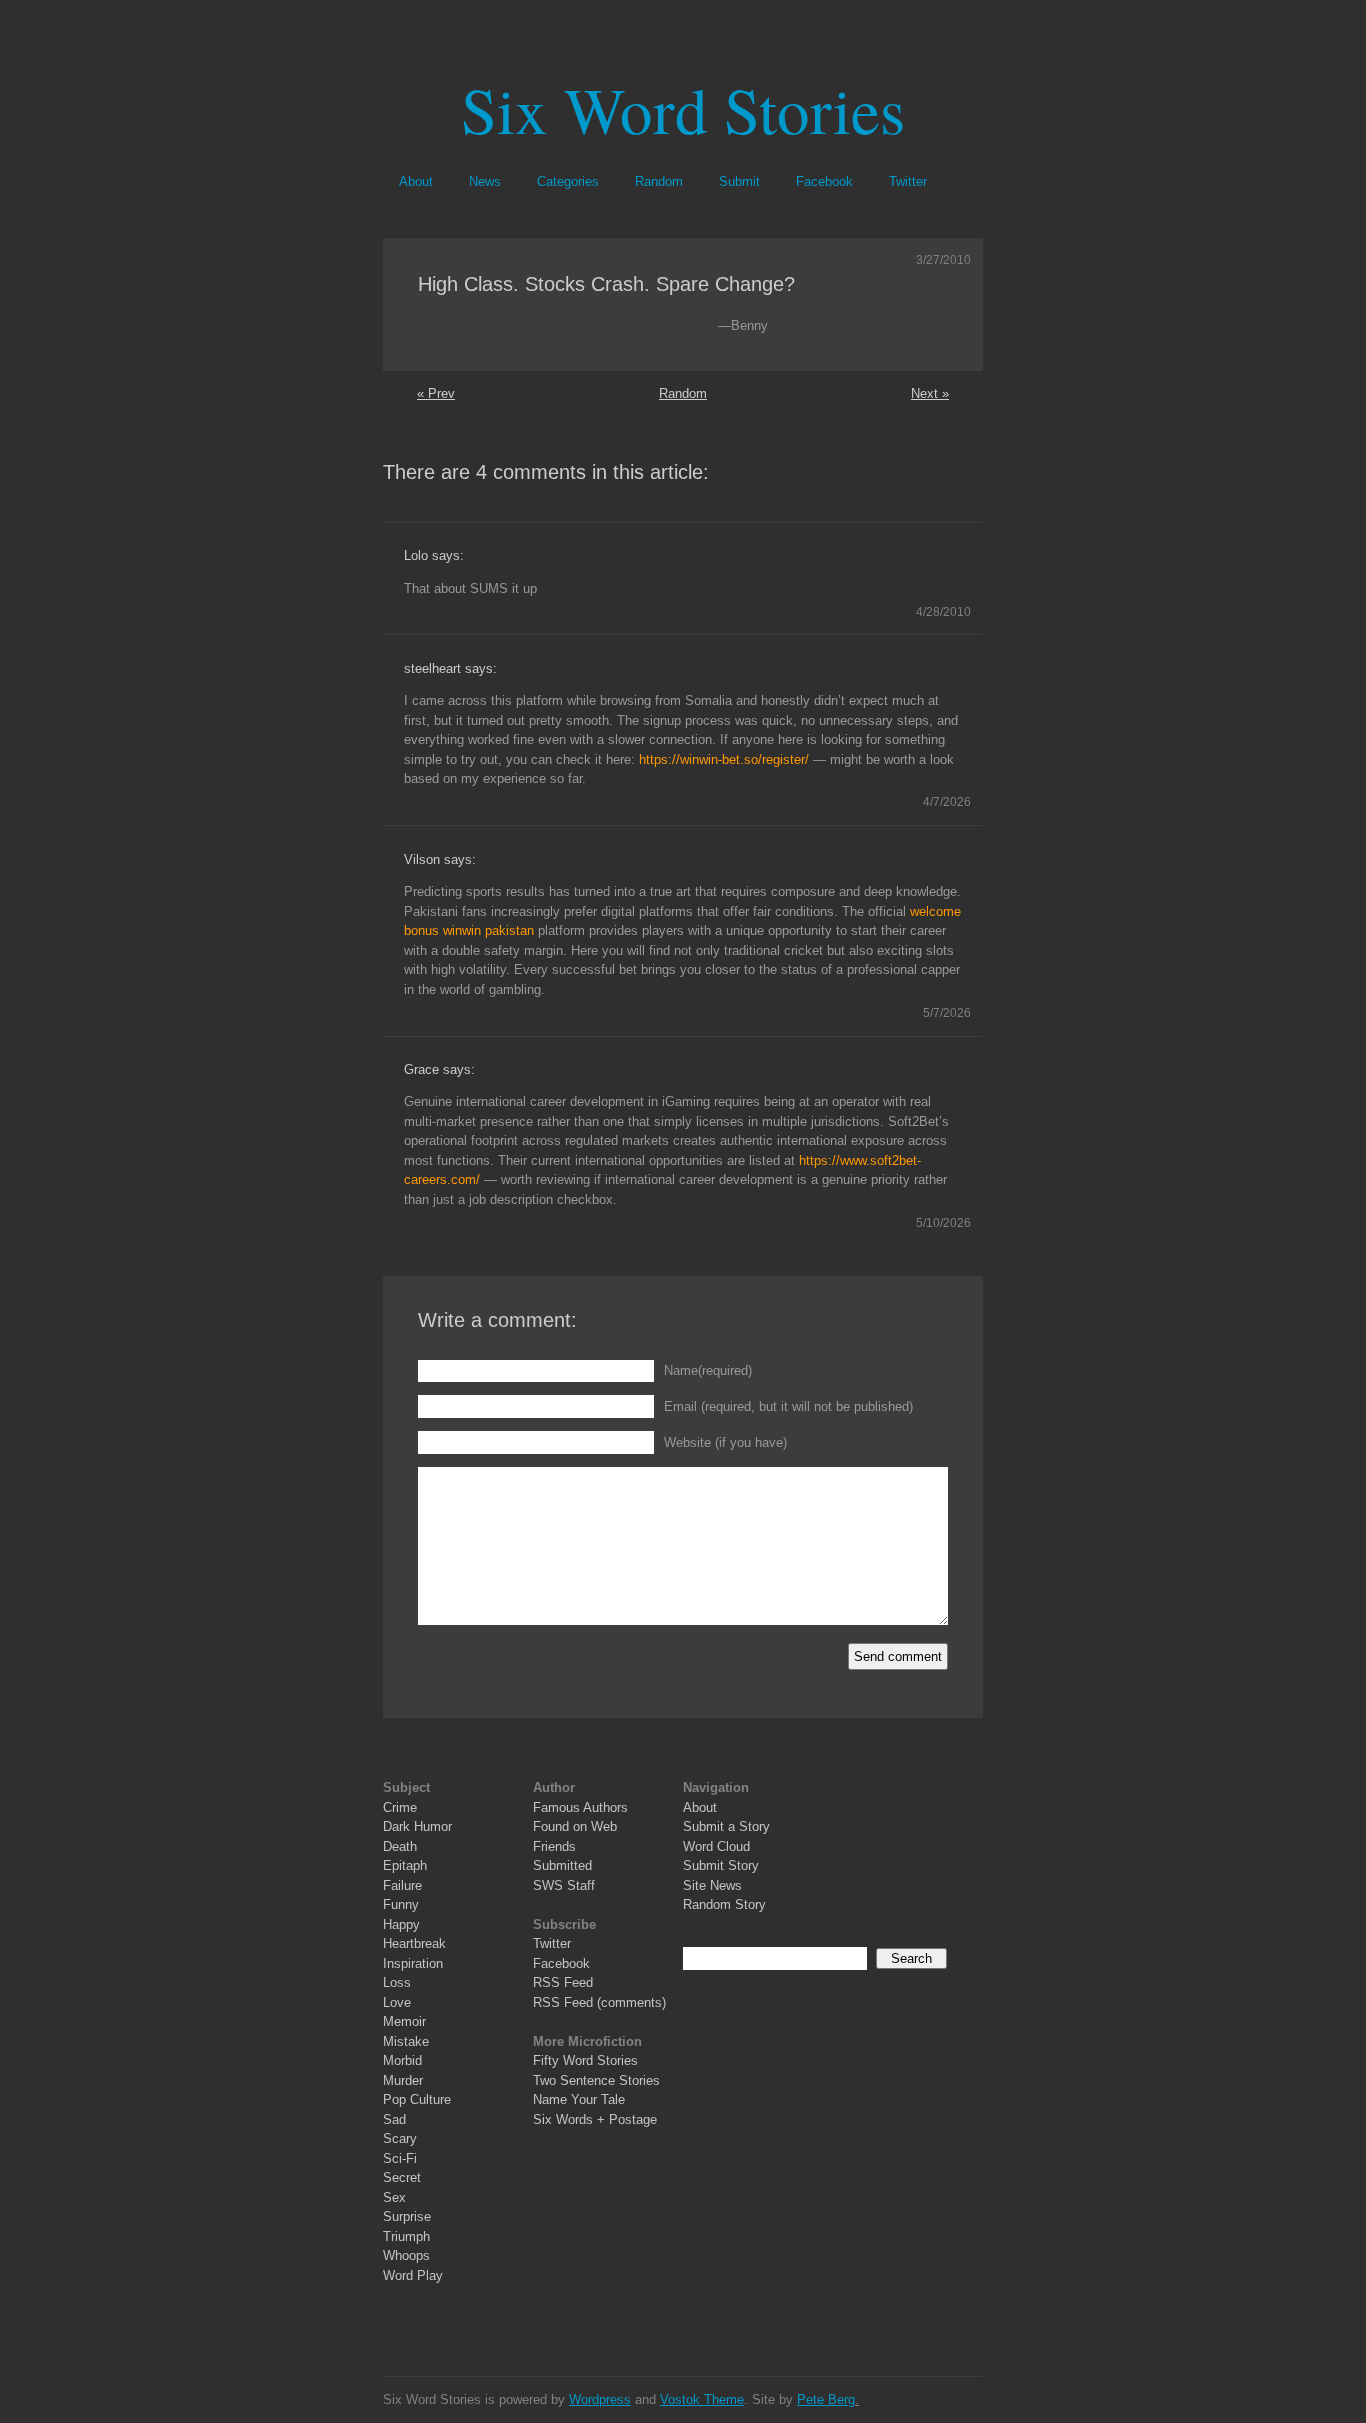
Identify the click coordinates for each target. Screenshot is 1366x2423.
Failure (402, 1885)
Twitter (908, 181)
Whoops (406, 2255)
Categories (568, 181)
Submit (739, 181)
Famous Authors (580, 1807)
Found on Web (575, 1826)
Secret (402, 2177)
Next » (930, 393)
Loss (397, 1982)
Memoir (404, 2021)
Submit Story (721, 1865)
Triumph (406, 2236)
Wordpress (600, 2399)
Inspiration (413, 1963)
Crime (400, 1807)
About (416, 181)
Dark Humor (417, 1826)
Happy (401, 1924)
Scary (400, 2138)
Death (400, 1846)
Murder (403, 2080)
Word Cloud (716, 1846)
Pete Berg (826, 2399)
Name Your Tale (579, 2099)
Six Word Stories (683, 108)
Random (659, 181)
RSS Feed (563, 1982)
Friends (554, 1846)
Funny (401, 1904)
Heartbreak (414, 1943)
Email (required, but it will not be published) (788, 1406)
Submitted (562, 1865)
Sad (394, 2119)
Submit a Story (726, 1826)
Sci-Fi (400, 2158)
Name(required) (708, 1370)
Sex (394, 2197)
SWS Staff (564, 1885)
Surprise (407, 2216)
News (485, 181)
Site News (712, 1885)
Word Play (413, 2275)
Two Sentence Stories (596, 2080)
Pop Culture (417, 2099)
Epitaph (405, 1865)
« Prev (436, 393)
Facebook (824, 181)
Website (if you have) (725, 1442)
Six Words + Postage (595, 2119)
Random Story (724, 1904)
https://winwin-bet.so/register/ (724, 759)
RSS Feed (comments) (599, 2002)
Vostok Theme (702, 2399)
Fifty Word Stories (585, 2060)
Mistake (406, 2041)
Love (397, 2002)
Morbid (402, 2060)
